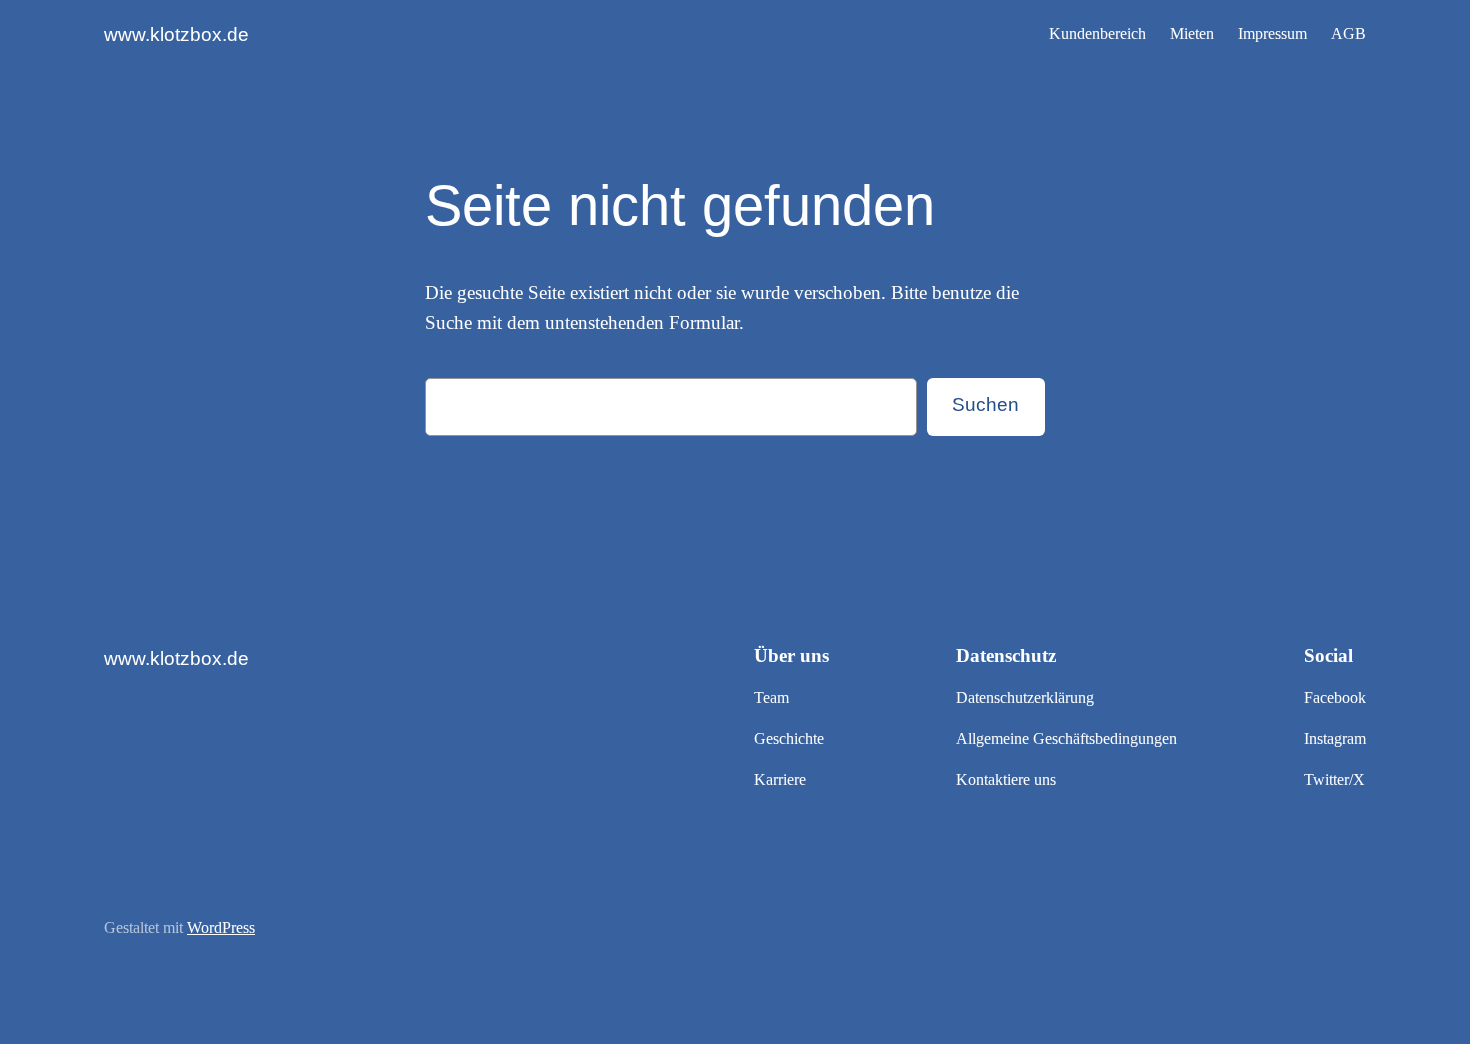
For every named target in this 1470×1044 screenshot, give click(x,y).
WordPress (221, 927)
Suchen (985, 404)
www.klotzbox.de (176, 34)
